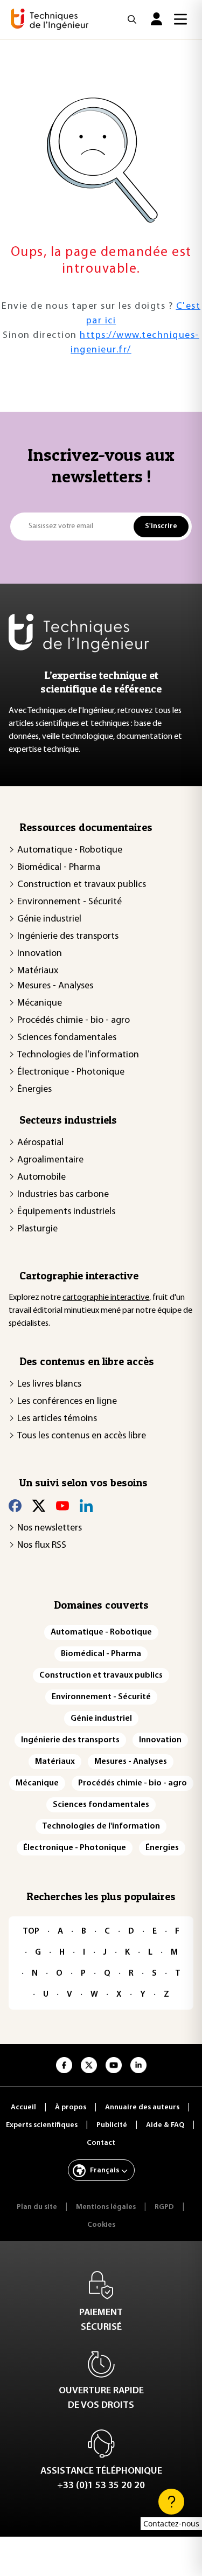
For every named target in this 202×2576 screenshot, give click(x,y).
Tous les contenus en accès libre (82, 1436)
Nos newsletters (50, 1528)
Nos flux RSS (42, 1546)
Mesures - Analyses (55, 986)
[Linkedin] (86, 1505)
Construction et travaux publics (82, 885)
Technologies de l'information (78, 1055)
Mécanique (40, 1003)
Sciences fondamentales (67, 1038)
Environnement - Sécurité (69, 902)
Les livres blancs (49, 1384)
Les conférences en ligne (67, 1402)
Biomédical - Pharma (59, 868)
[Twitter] (39, 1505)
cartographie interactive (106, 1298)
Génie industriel (49, 919)
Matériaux (38, 971)
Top (31, 1931)
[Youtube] (62, 1505)
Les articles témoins (57, 1419)
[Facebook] (15, 1505)
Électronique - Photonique (71, 1072)
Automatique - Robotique (70, 850)
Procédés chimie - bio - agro (74, 1021)
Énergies (34, 1090)
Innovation (40, 954)
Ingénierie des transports (68, 937)
